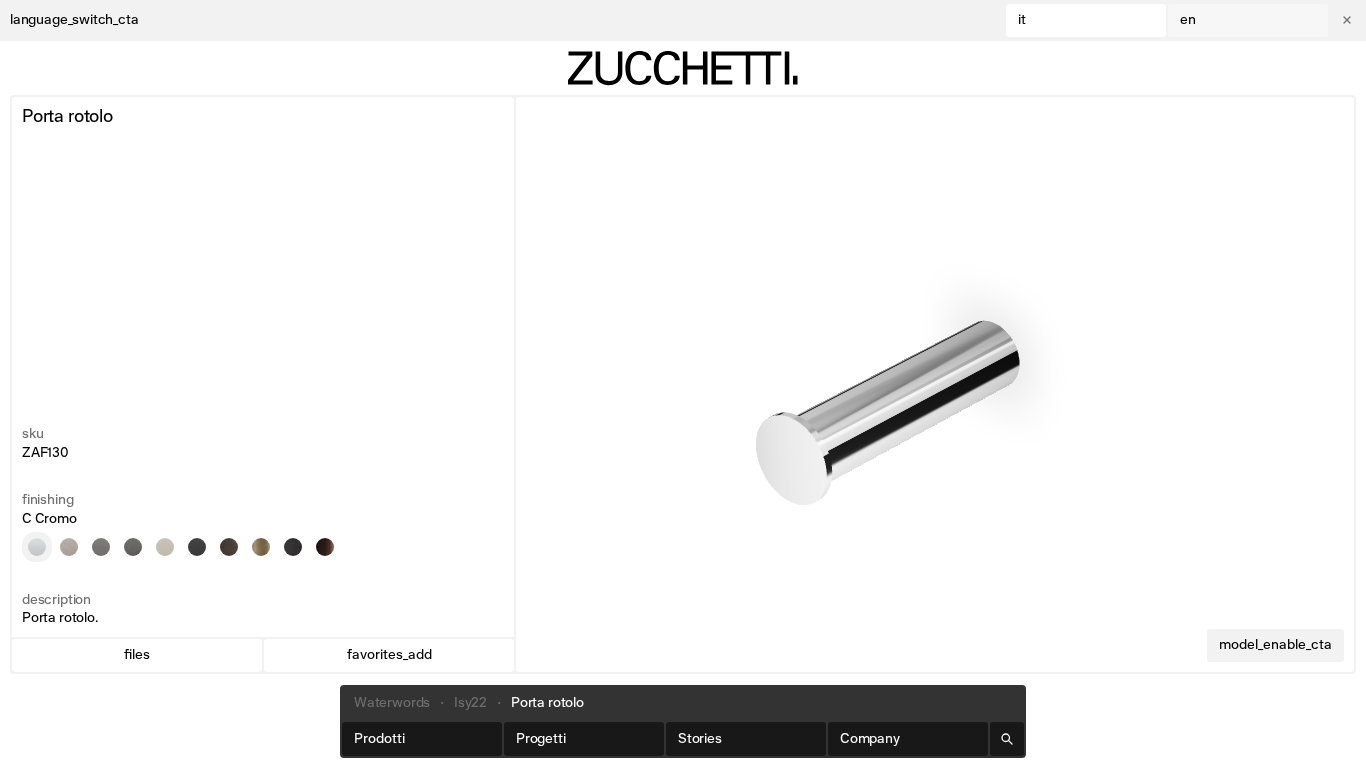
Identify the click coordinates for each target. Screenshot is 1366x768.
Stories (700, 739)
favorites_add (389, 655)
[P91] (325, 547)
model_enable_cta (1275, 645)
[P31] (261, 547)
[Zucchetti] (683, 68)
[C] (37, 547)
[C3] (69, 547)
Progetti (541, 739)
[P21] (229, 547)
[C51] (133, 547)
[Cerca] (1007, 739)
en (1188, 20)
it (1022, 20)
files (137, 655)
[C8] (165, 547)
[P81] (293, 547)
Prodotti (379, 739)
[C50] (101, 547)
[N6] (197, 547)
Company (870, 739)
